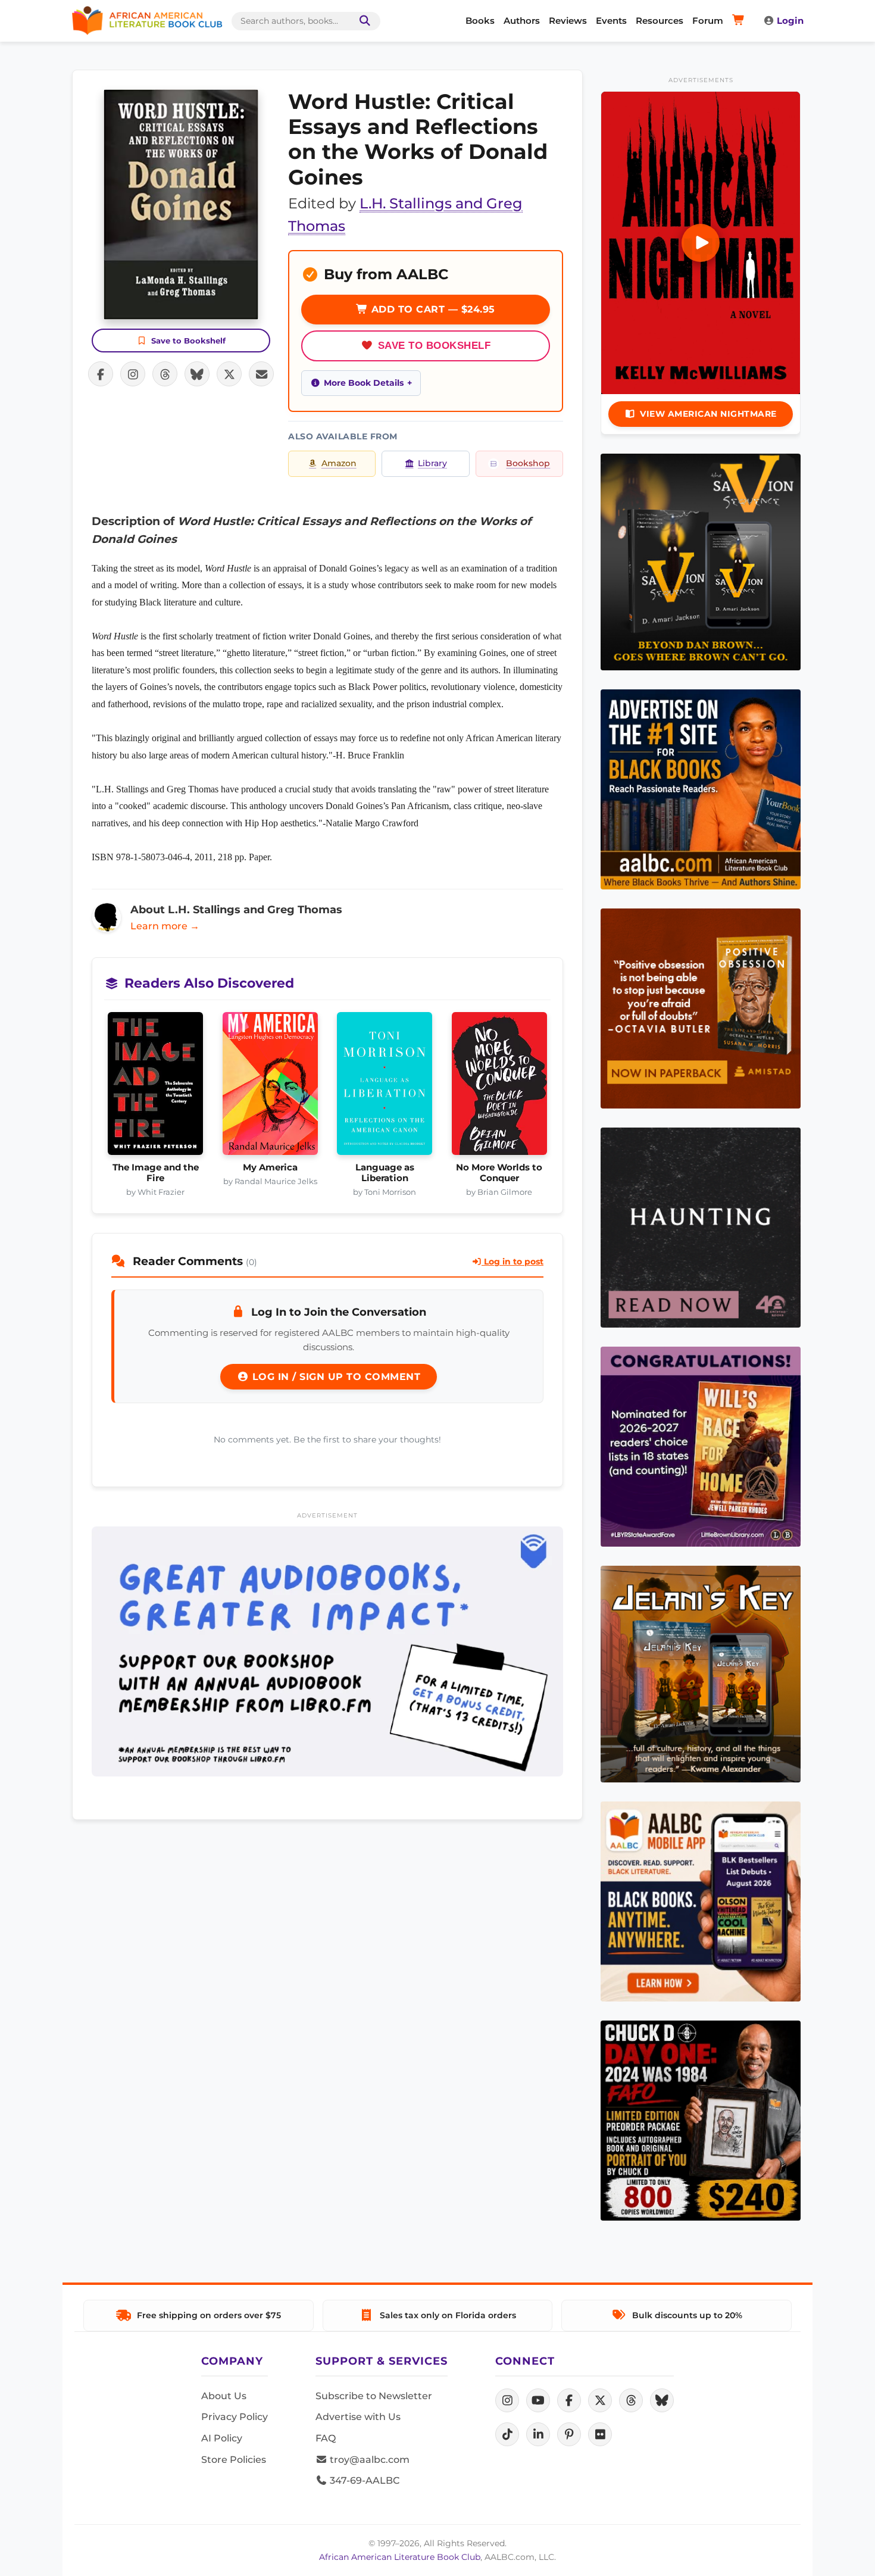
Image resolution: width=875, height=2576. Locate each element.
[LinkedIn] (538, 2434)
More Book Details (364, 383)
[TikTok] (507, 2434)
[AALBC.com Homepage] (147, 21)
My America (270, 1167)
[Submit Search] (362, 21)
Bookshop (528, 463)
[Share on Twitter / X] (229, 374)
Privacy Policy (235, 2417)
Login (790, 21)
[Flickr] (600, 2434)
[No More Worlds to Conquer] (500, 1087)
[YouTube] (538, 2400)
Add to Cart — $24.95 (432, 309)
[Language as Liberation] (385, 1087)
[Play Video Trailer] (701, 243)
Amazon (339, 463)
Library (432, 463)
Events (611, 21)
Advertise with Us (358, 2417)
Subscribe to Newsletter (374, 2396)
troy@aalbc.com (368, 2460)
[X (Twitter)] (600, 2400)
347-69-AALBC (363, 2480)
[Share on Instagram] (133, 374)
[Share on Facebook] (101, 374)
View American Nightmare (708, 414)
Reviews (568, 21)
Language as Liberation (385, 1173)
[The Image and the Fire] (156, 1087)
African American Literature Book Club (400, 2557)
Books (480, 21)
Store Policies (234, 2460)
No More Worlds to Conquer (499, 1173)
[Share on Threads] (165, 374)
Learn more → (165, 926)
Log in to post (512, 1262)
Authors (522, 21)
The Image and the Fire (156, 1173)
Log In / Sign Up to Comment (335, 1377)
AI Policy (222, 2438)
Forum (708, 21)
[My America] (271, 1087)
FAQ (326, 2438)
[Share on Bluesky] (197, 374)
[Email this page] (261, 374)
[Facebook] (569, 2400)
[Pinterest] (569, 2434)
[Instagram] (507, 2400)
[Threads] (631, 2400)
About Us (224, 2396)
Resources (660, 21)
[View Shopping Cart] (740, 21)
